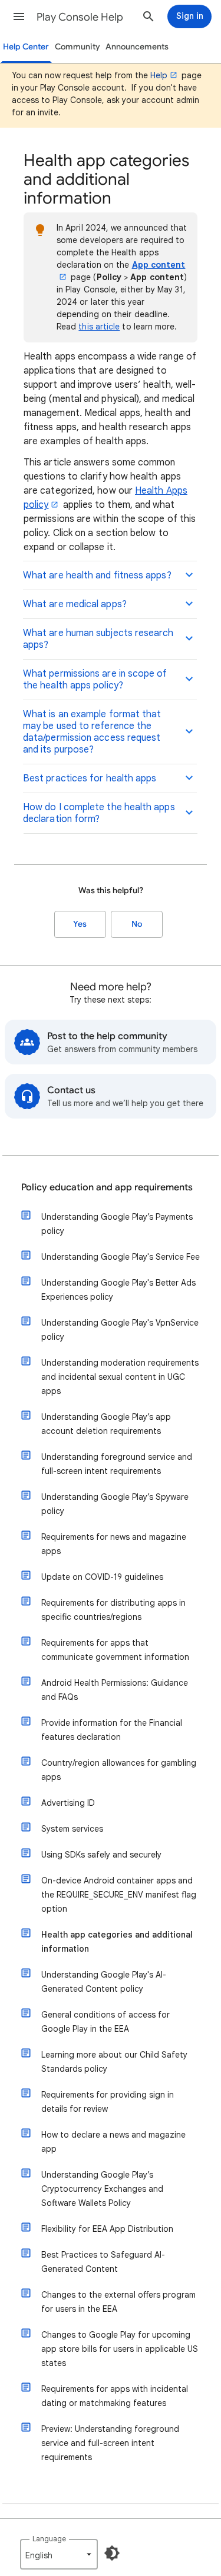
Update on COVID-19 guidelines (102, 1577)
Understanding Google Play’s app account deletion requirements (106, 1424)
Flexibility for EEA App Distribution (107, 2229)
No (137, 924)
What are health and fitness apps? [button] (97, 575)
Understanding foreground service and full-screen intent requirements (117, 1464)
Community (77, 47)
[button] (19, 16)
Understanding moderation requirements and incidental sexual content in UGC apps (120, 1377)
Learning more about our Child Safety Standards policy (114, 2062)
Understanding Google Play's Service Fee (121, 1257)
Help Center (26, 47)
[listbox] (59, 2554)
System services (72, 1829)
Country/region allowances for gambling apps (119, 1770)
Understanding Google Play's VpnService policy (120, 1330)
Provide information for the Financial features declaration (112, 1730)
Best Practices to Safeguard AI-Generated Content (103, 2262)
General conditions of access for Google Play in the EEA (105, 2022)
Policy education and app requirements (107, 1187)
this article (99, 327)
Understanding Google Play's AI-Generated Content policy (104, 1982)
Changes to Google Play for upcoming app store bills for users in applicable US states (120, 2349)
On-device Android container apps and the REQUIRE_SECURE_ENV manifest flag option (119, 1895)
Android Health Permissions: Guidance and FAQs (115, 1690)
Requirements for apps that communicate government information (115, 1650)
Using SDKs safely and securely (101, 1855)
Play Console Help (80, 17)
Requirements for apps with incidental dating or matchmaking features (115, 2396)
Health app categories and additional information (117, 1942)
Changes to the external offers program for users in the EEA (118, 2302)
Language (49, 2539)
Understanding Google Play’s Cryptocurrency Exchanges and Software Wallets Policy (102, 2189)
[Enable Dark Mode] (112, 2553)
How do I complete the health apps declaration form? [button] (99, 813)
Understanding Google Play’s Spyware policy (115, 1504)
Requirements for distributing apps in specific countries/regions (113, 1610)
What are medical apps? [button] (75, 604)
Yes (80, 924)
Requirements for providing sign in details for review (108, 2102)
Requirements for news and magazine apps (114, 1544)
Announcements (137, 47)
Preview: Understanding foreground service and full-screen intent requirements (110, 2443)
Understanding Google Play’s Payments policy (117, 1224)
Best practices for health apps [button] (90, 778)
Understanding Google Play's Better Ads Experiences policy (118, 1290)
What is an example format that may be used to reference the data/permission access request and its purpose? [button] (92, 732)
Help (159, 75)
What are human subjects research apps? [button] (98, 639)
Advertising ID (68, 1803)
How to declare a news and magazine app (113, 2142)
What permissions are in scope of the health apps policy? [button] (95, 680)
